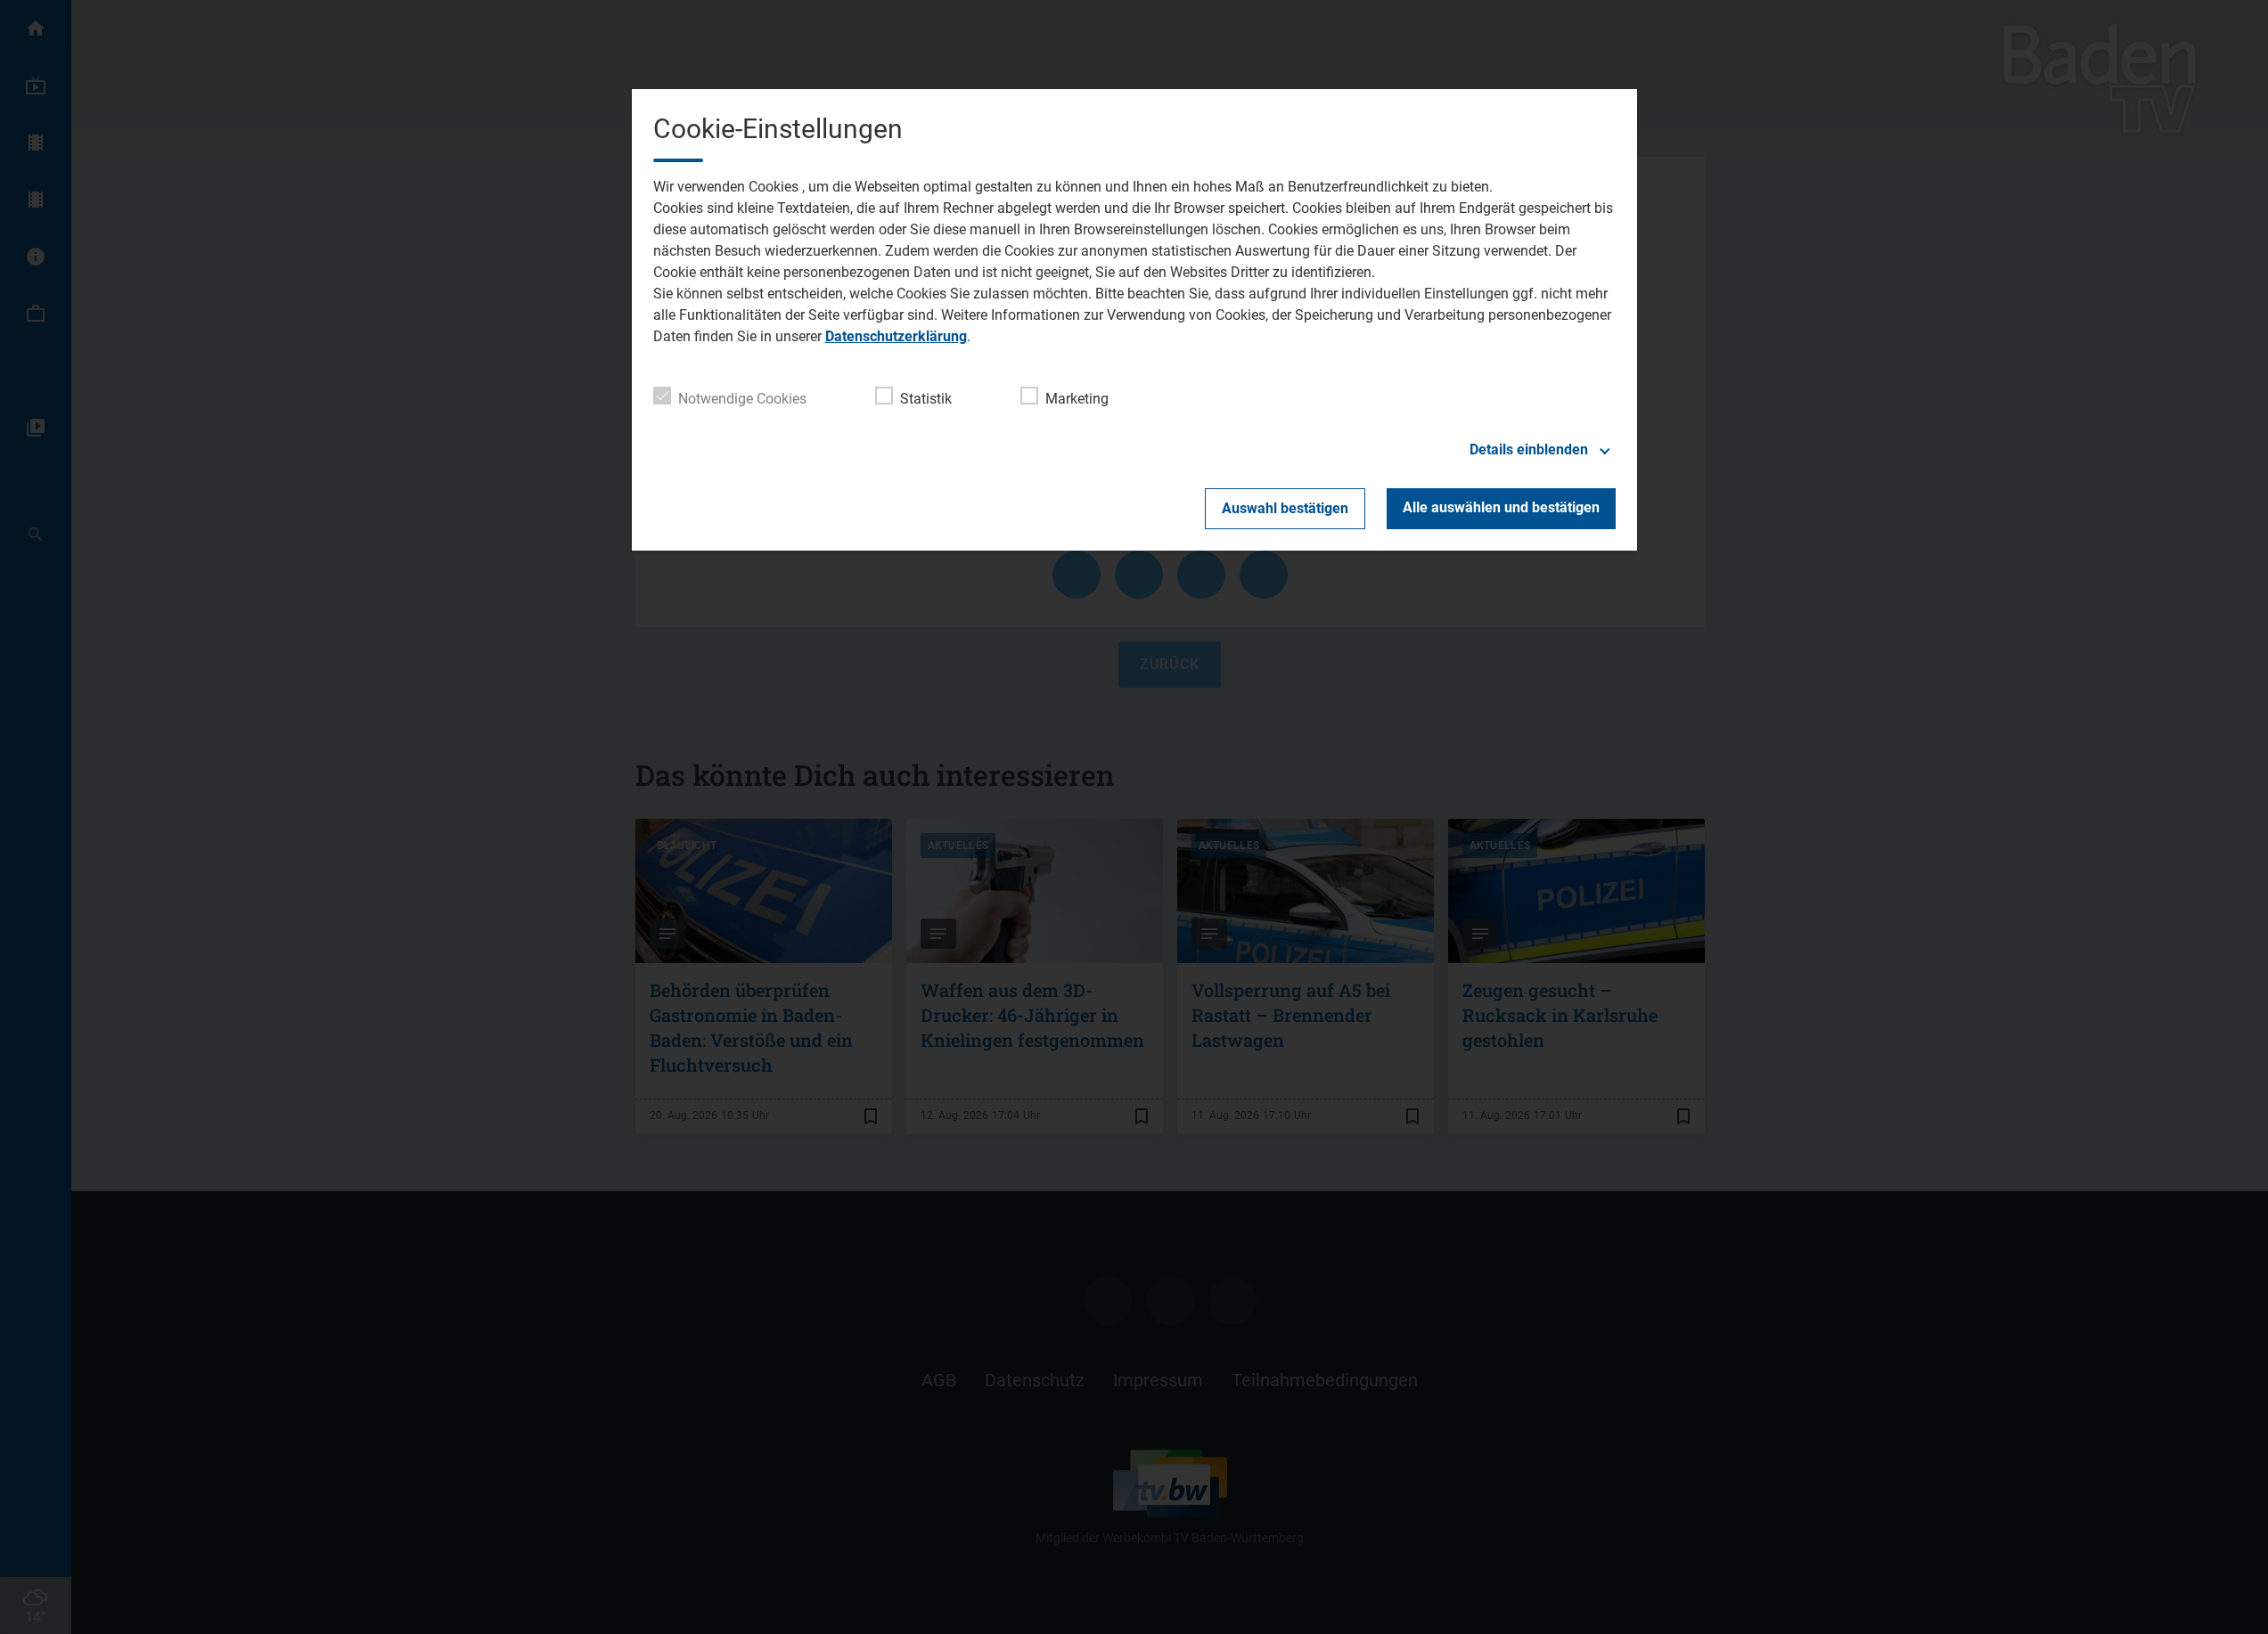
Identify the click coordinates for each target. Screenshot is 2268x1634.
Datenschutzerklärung (896, 336)
